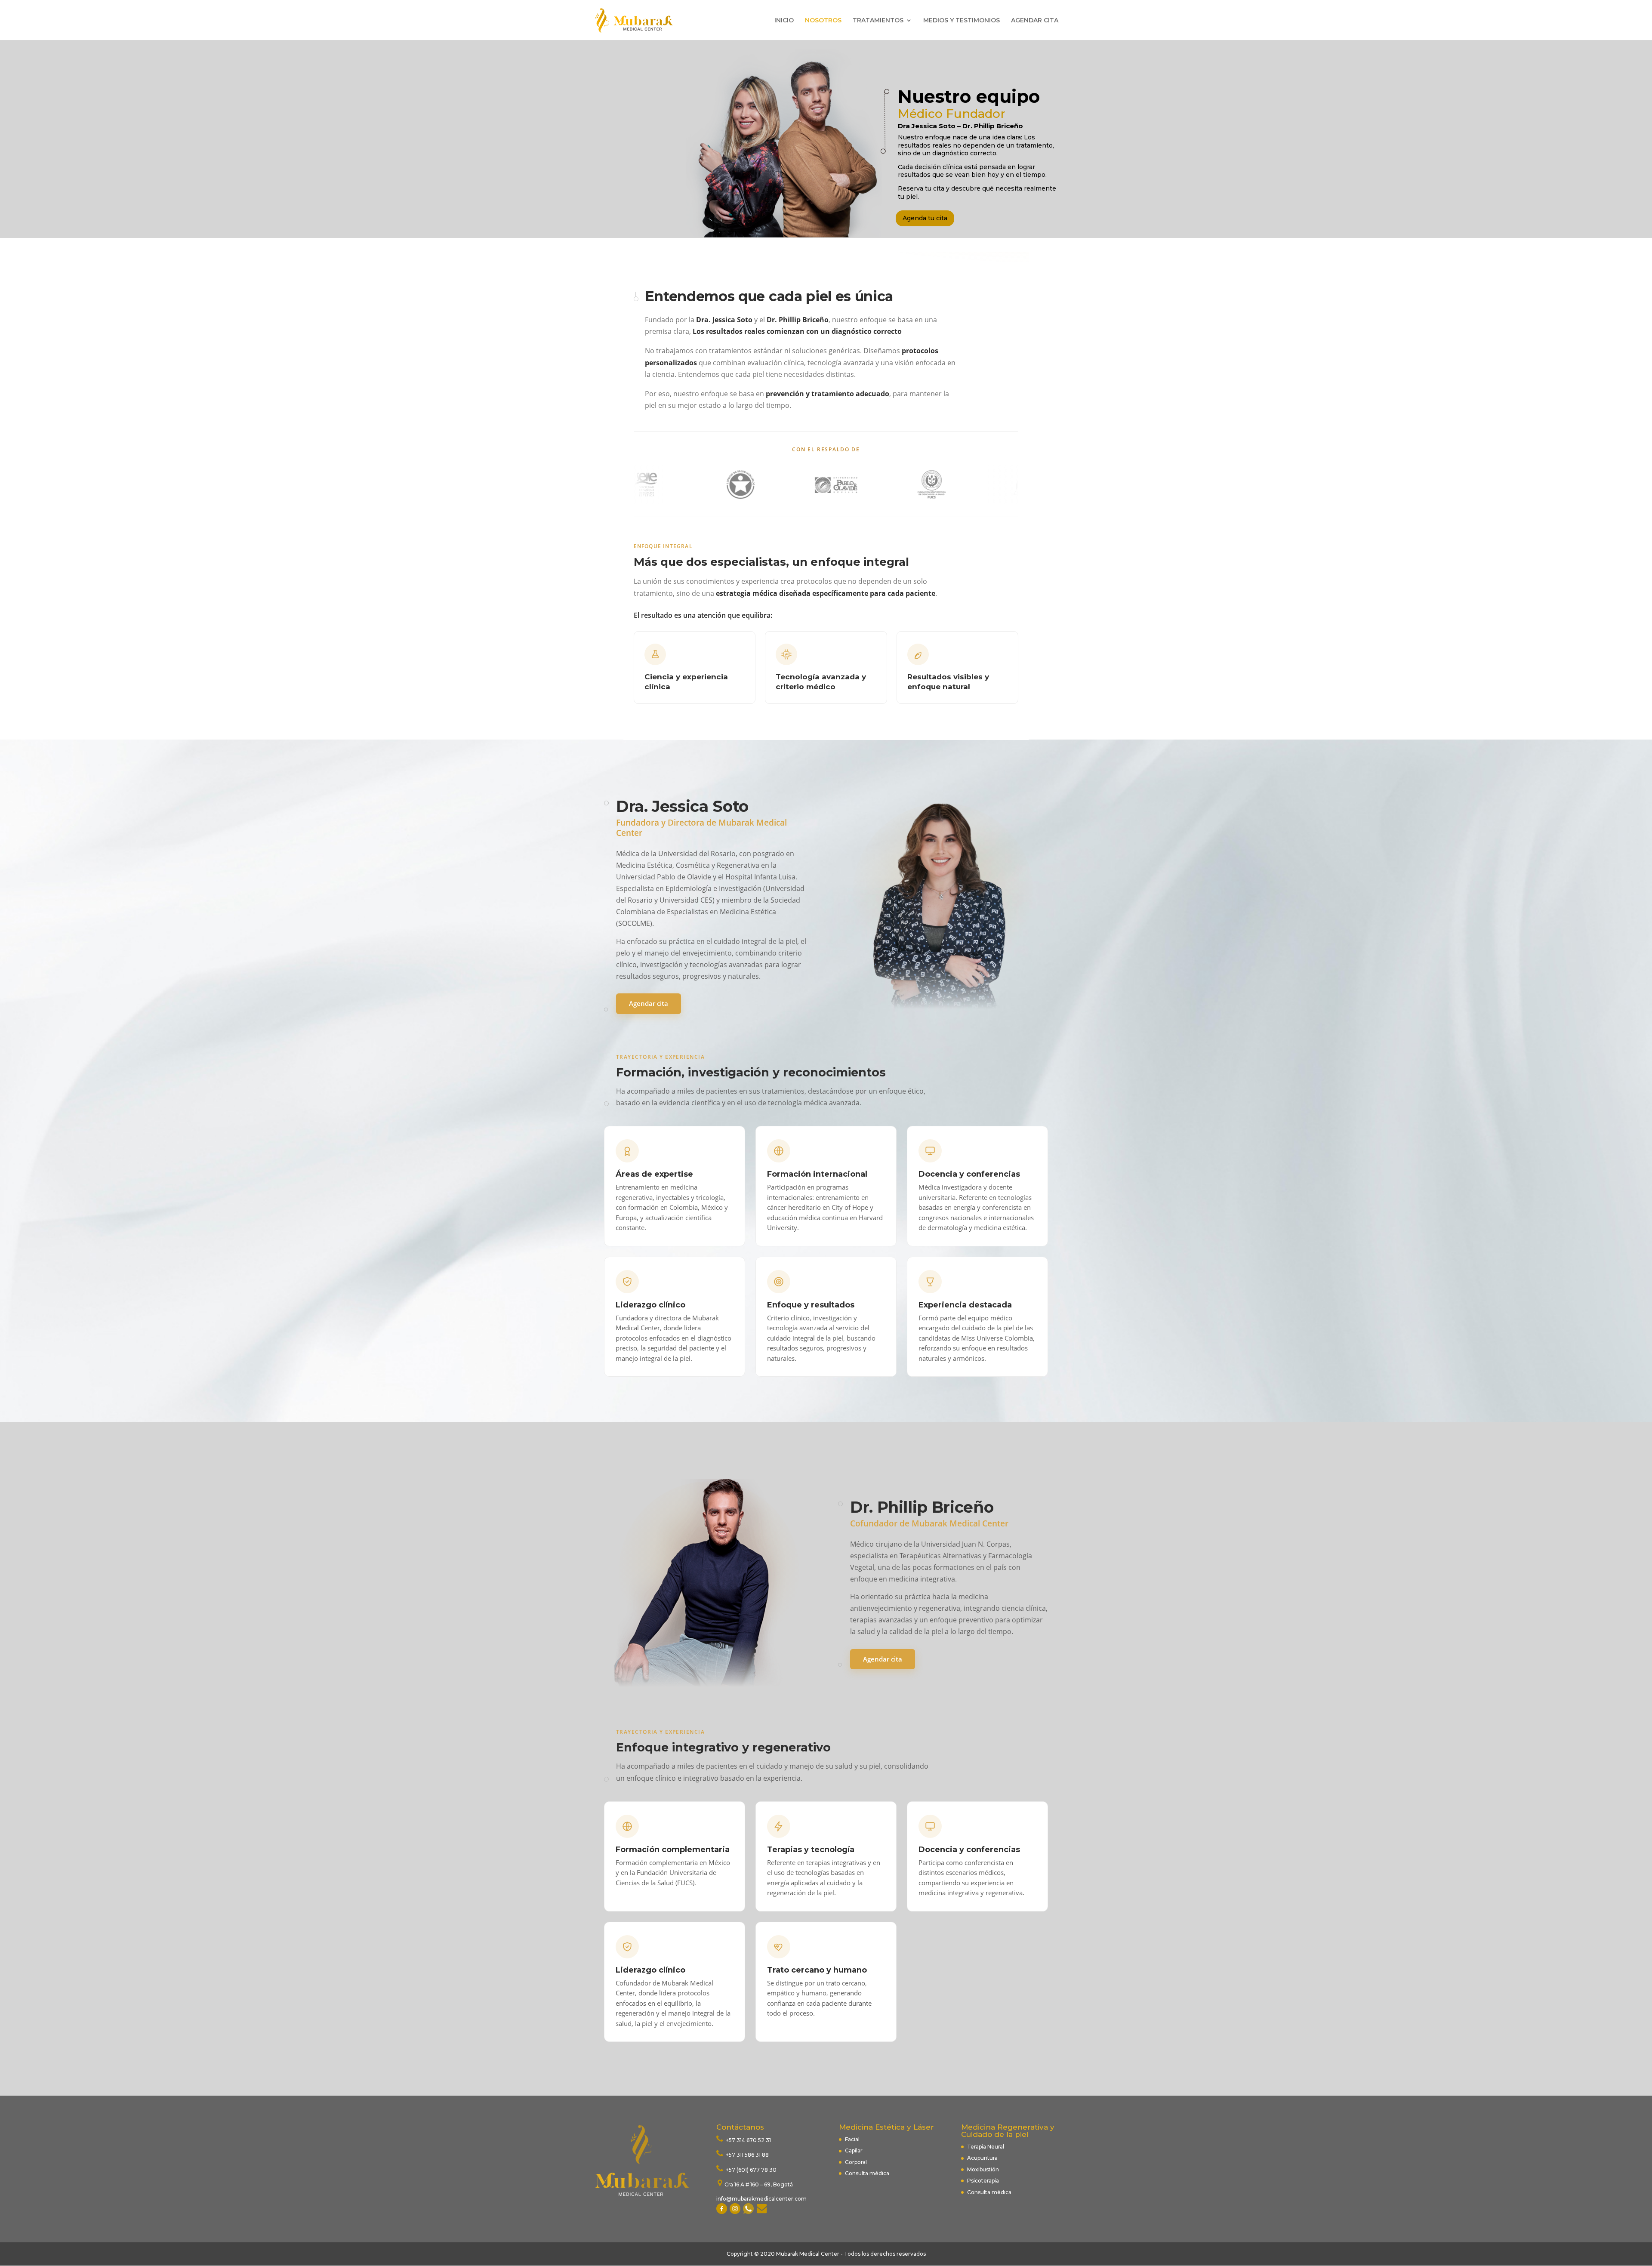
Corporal (856, 2162)
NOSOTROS (823, 21)
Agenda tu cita (925, 218)
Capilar (854, 2150)
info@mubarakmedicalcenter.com (761, 2199)
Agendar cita (649, 1003)
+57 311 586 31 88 (747, 2155)
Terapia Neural (986, 2147)
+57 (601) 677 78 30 (750, 2170)
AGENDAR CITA (1035, 21)
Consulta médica (867, 2173)
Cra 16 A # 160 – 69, (749, 2184)
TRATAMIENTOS (878, 21)
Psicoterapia (983, 2181)
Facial (852, 2139)
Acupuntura (983, 2158)
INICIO (784, 21)
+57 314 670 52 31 (748, 2140)
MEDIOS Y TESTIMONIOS (962, 21)
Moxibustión (983, 2169)
